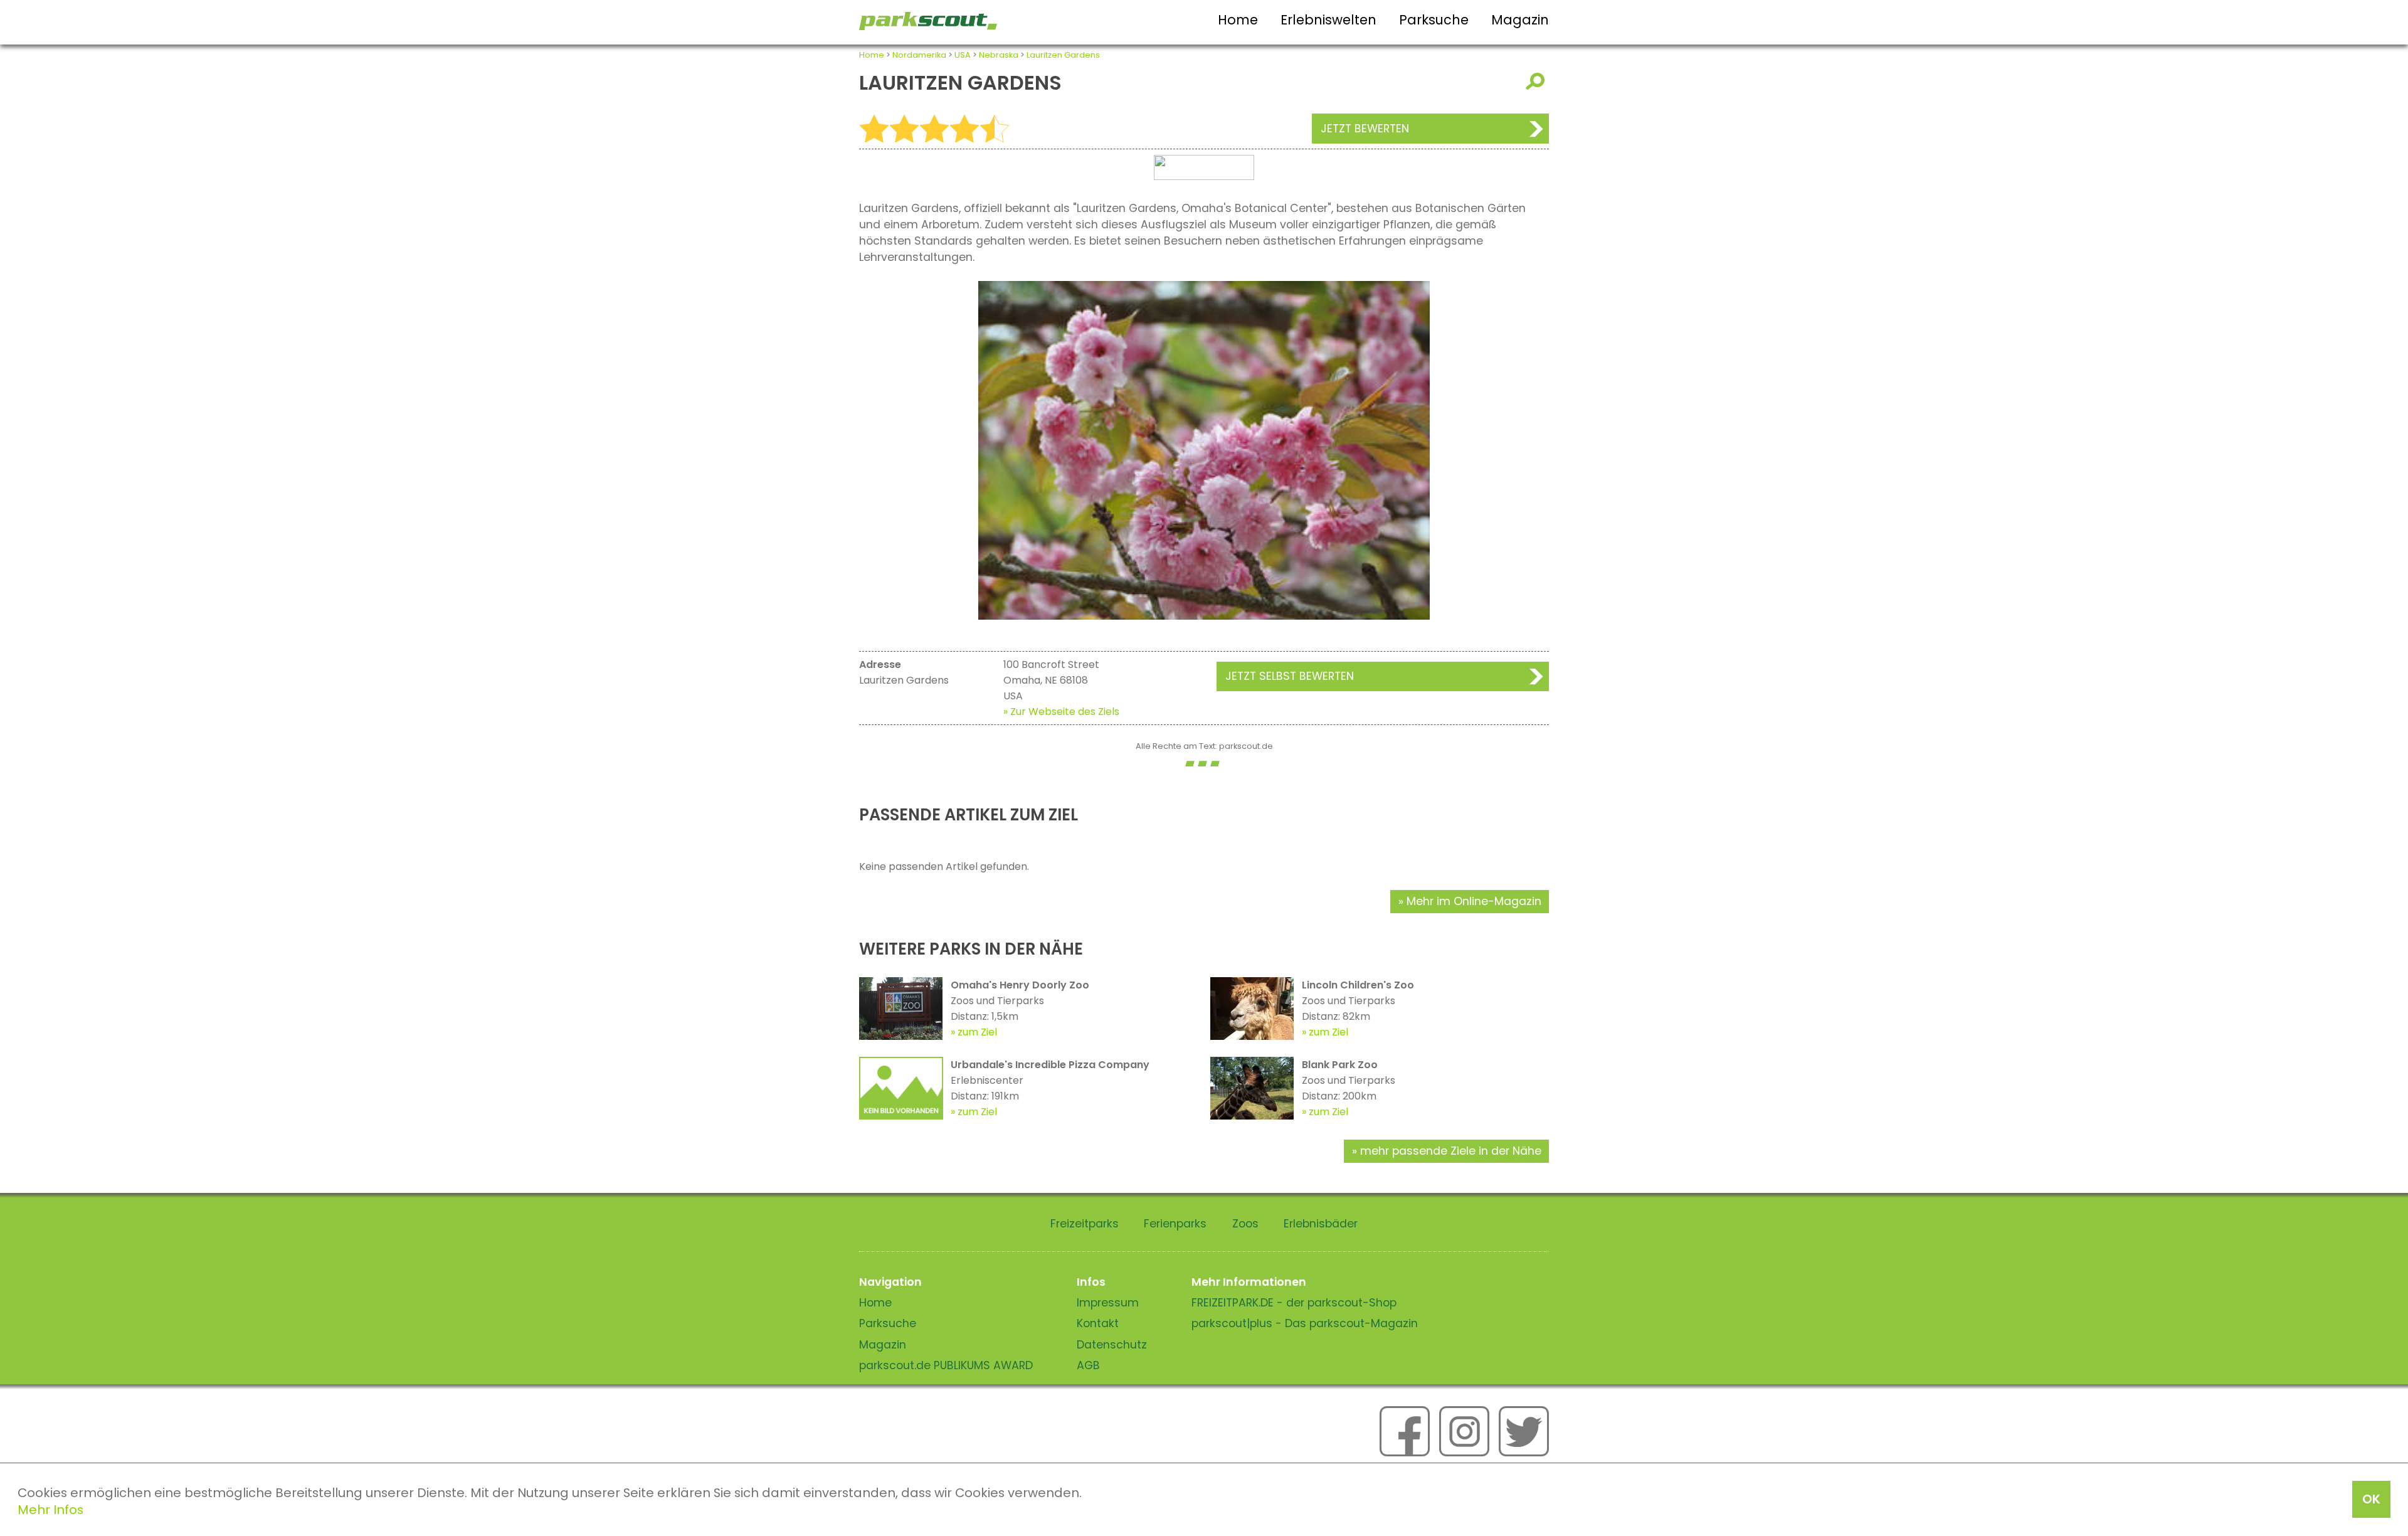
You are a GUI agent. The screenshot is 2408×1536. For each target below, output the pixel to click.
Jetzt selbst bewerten (1290, 676)
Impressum (1108, 1303)
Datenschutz (1112, 1345)
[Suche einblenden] (1537, 81)
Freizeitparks (1085, 1224)
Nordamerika (919, 55)
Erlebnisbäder (1321, 1224)
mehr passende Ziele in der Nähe (1451, 1151)
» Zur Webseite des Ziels (1061, 712)
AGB (1088, 1365)
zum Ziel (977, 1032)
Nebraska (999, 55)
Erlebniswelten (1328, 20)
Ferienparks (1175, 1224)
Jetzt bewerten (1365, 129)
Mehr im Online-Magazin (1474, 901)
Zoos (1245, 1224)
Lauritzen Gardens (1063, 55)
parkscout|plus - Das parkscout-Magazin (1305, 1323)
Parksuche (1434, 20)
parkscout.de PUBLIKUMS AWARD (946, 1365)
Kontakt (1098, 1323)
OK (2371, 1499)
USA (963, 55)
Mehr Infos (50, 1510)
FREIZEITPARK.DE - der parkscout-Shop (1294, 1303)
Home (1238, 20)
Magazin (1520, 20)
